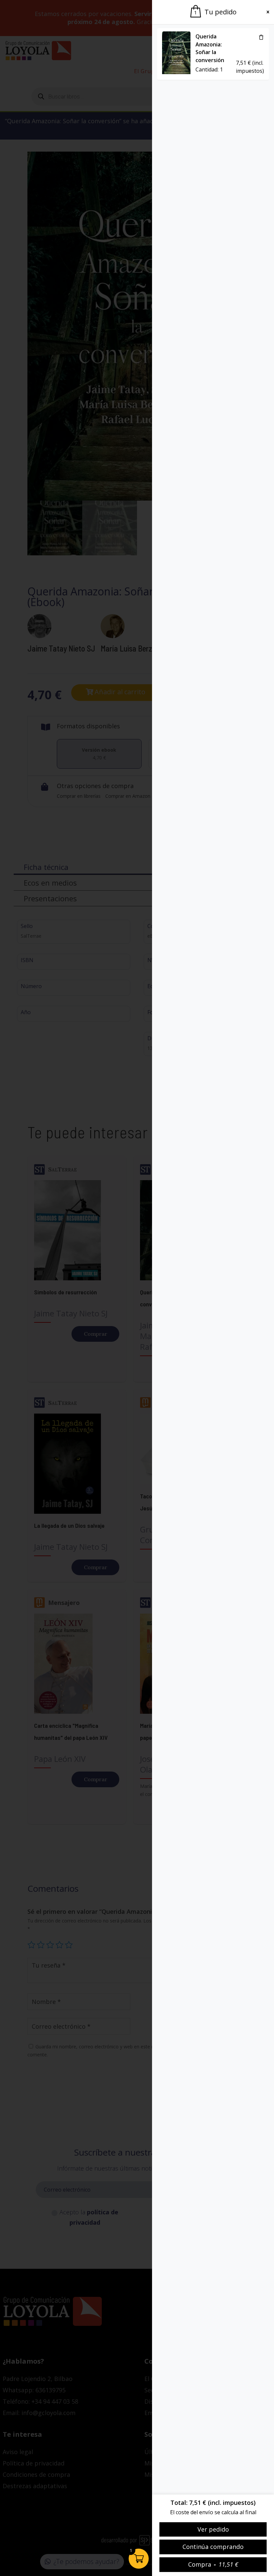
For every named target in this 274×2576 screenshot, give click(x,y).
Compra (213, 2564)
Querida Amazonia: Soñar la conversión (210, 48)
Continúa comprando (213, 2547)
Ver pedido (213, 2529)
